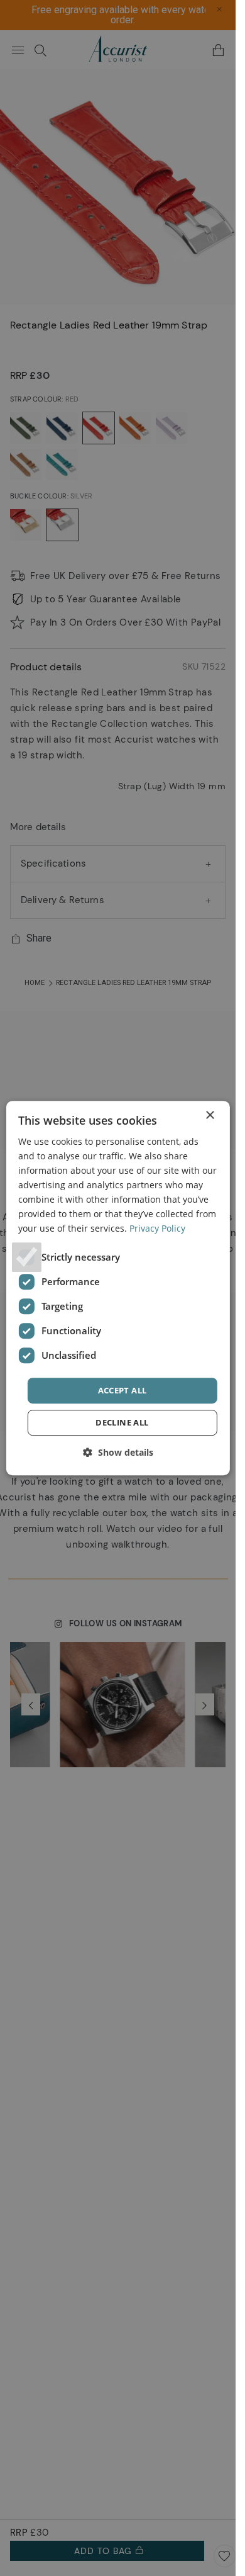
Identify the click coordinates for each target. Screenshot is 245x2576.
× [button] (210, 1116)
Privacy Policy (157, 1229)
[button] (118, 1452)
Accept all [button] (122, 1390)
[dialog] (117, 1288)
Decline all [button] (122, 1422)
